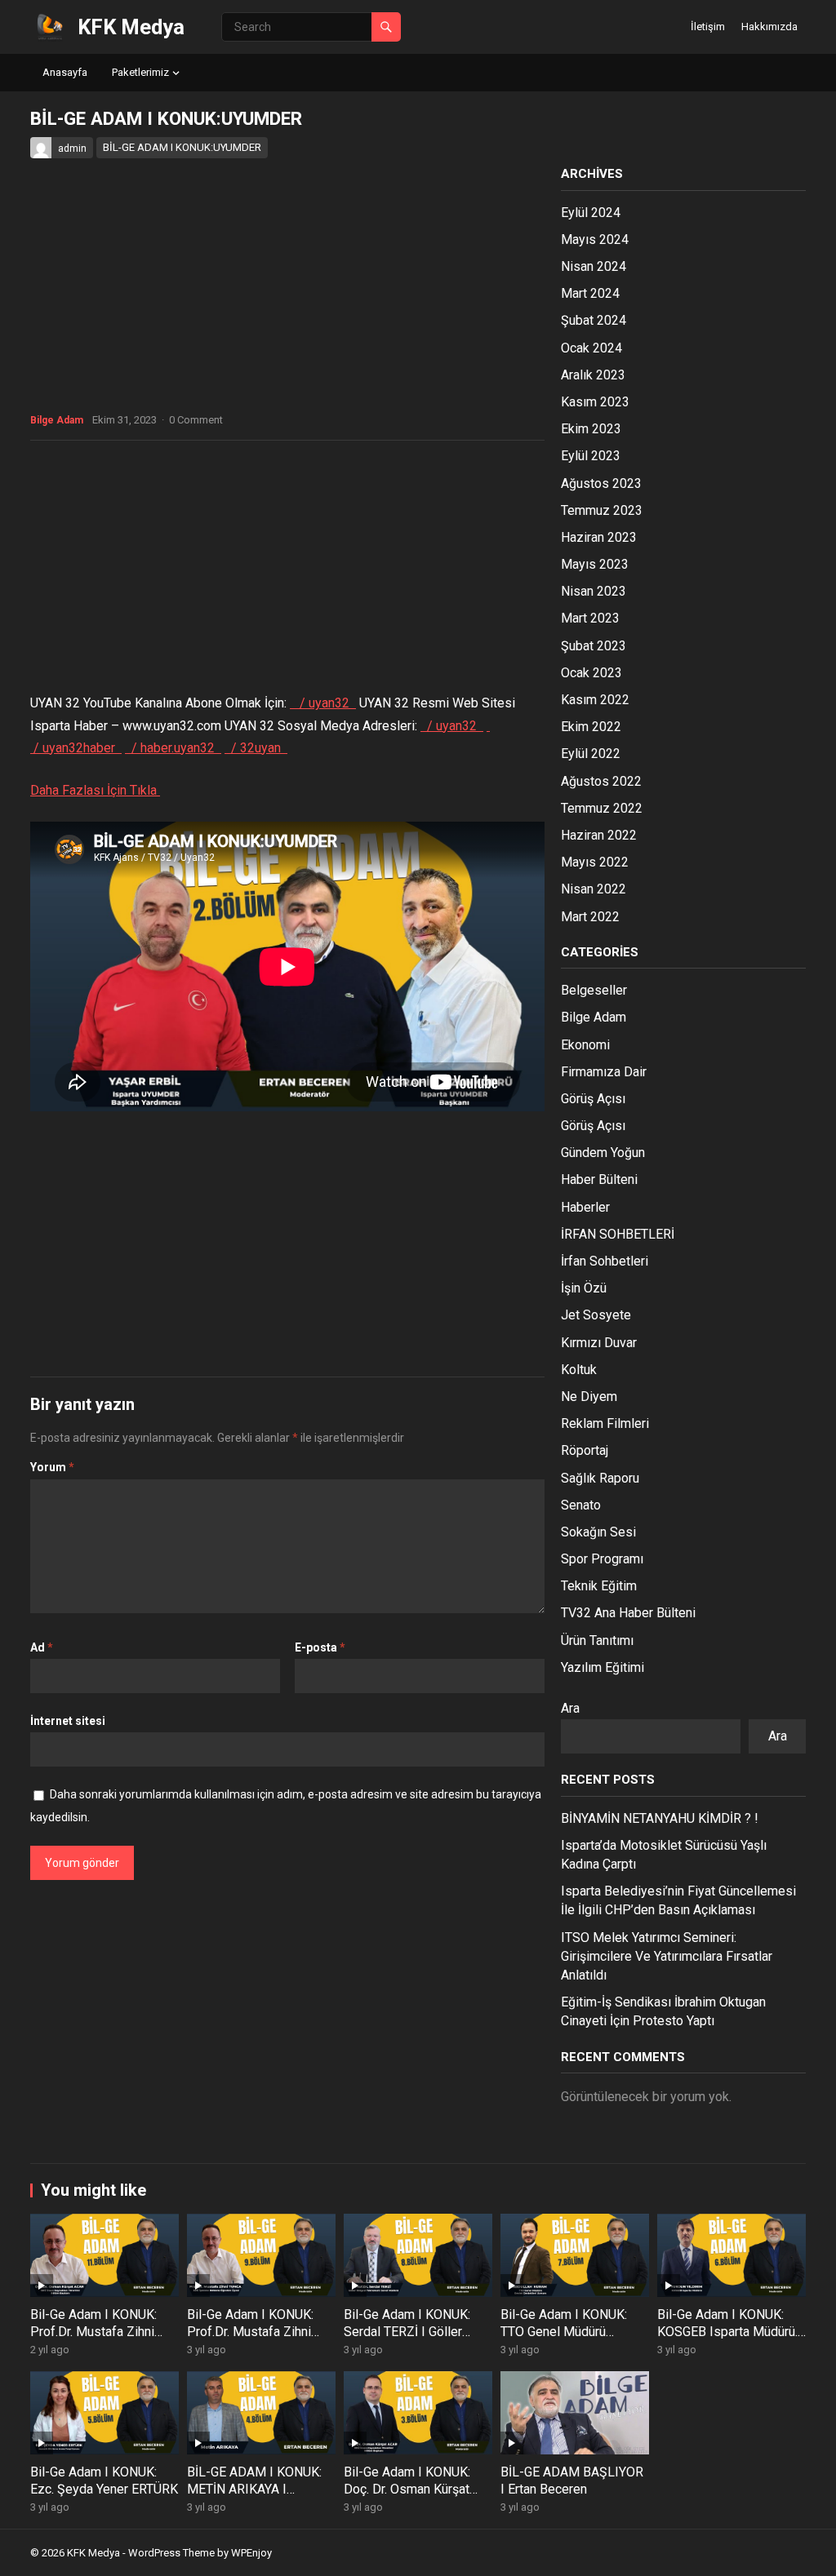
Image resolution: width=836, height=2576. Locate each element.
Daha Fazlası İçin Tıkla (95, 790)
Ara (570, 1708)
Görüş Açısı (593, 1099)
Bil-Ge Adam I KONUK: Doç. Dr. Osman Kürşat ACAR (407, 2489)
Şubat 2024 (594, 320)
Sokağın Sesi (598, 1532)
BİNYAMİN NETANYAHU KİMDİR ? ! (660, 1818)
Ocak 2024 (591, 348)
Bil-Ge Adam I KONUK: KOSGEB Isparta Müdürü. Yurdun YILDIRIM (727, 2332)
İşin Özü (584, 1288)
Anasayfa (65, 72)
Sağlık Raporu (600, 1478)
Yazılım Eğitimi (603, 1667)
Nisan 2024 (594, 266)
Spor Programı (602, 1559)
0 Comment (196, 420)
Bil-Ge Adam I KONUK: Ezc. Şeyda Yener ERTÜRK (104, 2481)
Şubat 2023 (594, 646)
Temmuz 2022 (602, 808)
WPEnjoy (251, 2553)
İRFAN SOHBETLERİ (618, 1234)
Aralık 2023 (593, 375)
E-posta (320, 1647)
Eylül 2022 (591, 754)
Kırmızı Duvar (599, 1343)
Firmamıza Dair (604, 1072)
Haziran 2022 (599, 835)
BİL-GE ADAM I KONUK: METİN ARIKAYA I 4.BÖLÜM (254, 2489)
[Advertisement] (287, 571)
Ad (42, 1647)
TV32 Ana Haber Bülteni (628, 1613)
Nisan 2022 (594, 889)
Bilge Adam (57, 420)
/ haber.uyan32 (175, 748)
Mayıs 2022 (595, 862)
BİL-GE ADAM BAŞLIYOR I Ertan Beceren (572, 2481)
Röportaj (585, 1450)
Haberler (585, 1207)
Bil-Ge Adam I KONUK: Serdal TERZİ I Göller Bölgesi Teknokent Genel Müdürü (415, 2340)
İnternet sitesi (68, 1721)
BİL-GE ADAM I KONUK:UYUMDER (182, 147)
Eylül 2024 (591, 213)
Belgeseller (594, 990)
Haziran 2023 (599, 537)
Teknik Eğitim (599, 1586)
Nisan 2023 (594, 591)
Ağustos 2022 (601, 781)
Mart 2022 (590, 917)
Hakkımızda (769, 27)
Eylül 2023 (591, 456)
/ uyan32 (326, 703)
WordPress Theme (171, 2553)
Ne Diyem (589, 1397)
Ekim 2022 (591, 727)
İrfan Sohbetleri (605, 1261)
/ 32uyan (258, 748)
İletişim (708, 27)
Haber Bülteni (599, 1179)
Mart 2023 (590, 618)
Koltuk (579, 1370)
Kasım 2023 (595, 402)
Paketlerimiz (140, 72)
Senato (581, 1505)
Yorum (52, 1467)
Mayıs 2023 (595, 564)
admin (72, 149)
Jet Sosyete (596, 1315)
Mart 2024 (590, 293)
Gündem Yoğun (603, 1153)
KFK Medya (131, 27)
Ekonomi (585, 1045)
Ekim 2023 (591, 429)
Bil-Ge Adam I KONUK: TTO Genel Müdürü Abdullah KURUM (564, 2332)
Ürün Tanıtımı (597, 1640)
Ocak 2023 (591, 673)
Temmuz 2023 (602, 510)
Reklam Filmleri (605, 1423)
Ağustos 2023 (601, 483)
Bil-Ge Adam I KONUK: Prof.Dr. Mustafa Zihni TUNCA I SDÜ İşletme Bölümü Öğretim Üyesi (94, 2340)
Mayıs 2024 (595, 239)
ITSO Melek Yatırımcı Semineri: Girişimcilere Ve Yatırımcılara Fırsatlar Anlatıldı (667, 1956)
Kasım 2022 (595, 700)
